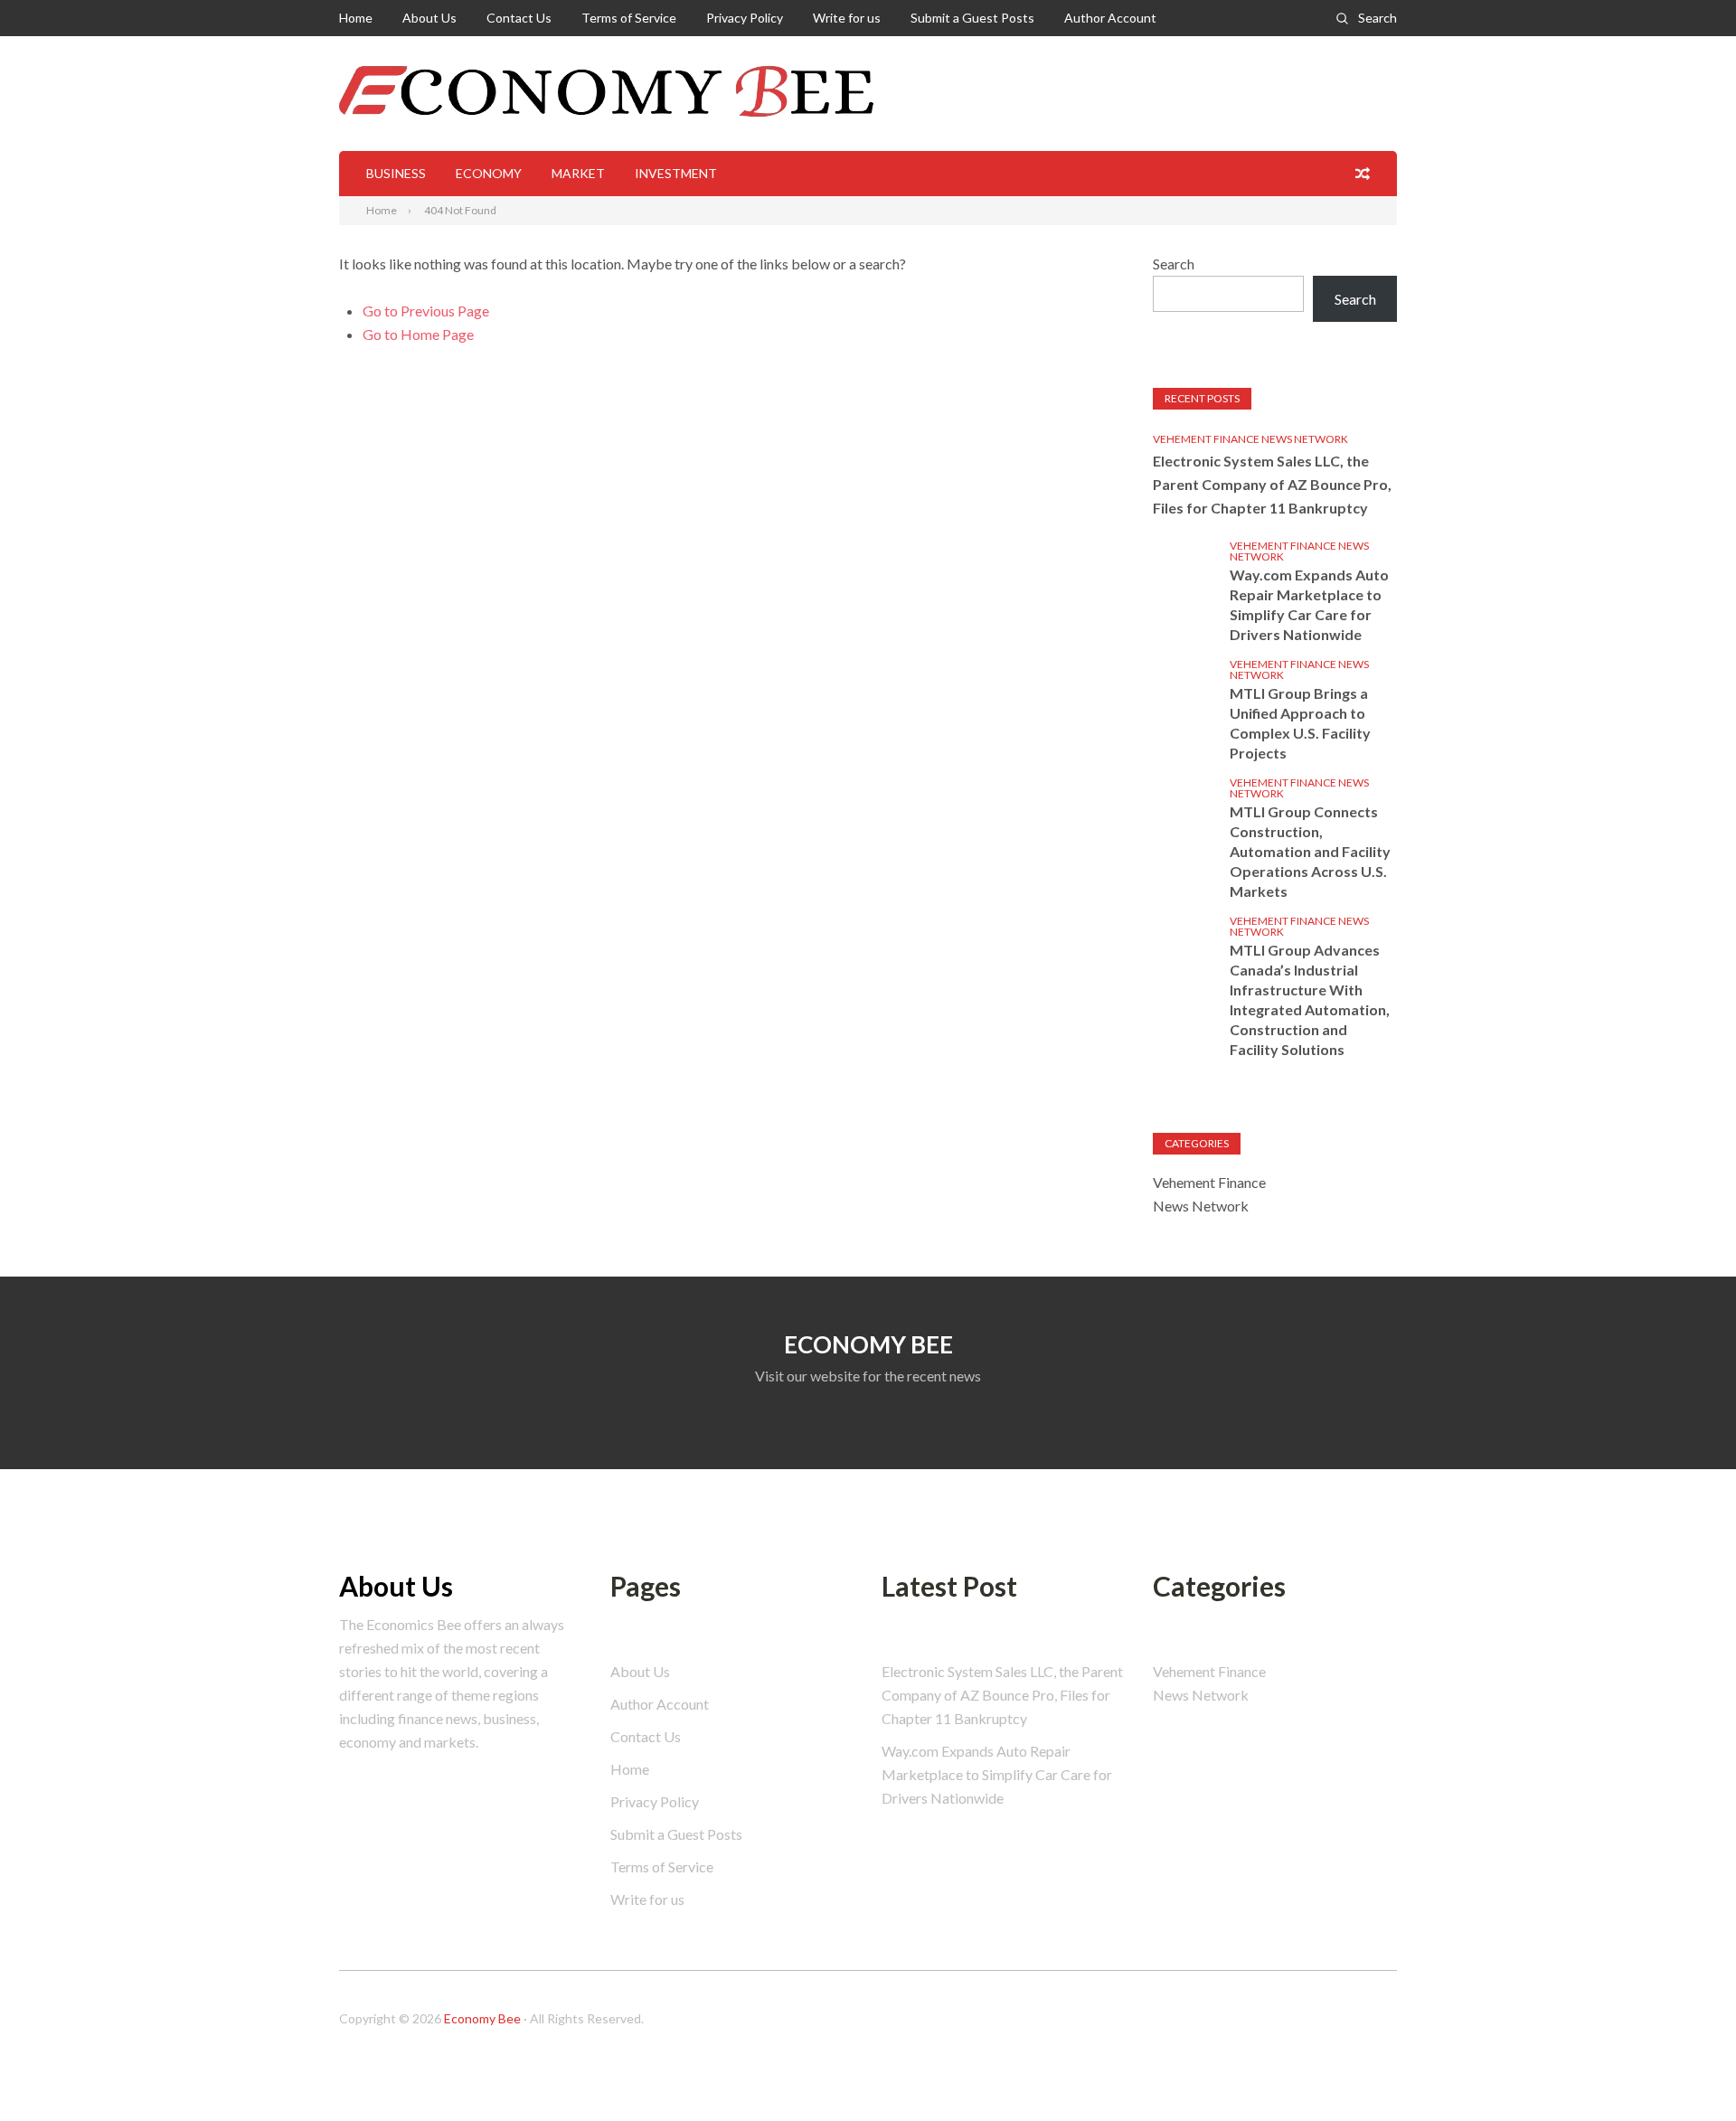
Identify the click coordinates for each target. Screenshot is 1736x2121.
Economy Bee (482, 2018)
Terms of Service (629, 18)
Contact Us (519, 18)
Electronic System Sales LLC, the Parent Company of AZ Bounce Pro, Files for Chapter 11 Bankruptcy (1272, 484)
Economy (489, 173)
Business (396, 173)
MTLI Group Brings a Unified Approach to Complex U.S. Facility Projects (1300, 723)
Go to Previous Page (426, 311)
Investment (676, 173)
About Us (429, 18)
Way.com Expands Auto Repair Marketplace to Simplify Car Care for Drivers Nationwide (1309, 604)
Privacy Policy (745, 18)
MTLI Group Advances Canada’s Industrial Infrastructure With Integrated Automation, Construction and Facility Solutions (1310, 999)
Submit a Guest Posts (972, 18)
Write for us (847, 18)
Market (578, 173)
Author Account (1110, 18)
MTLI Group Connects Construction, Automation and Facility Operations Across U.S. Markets (1310, 851)
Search (1377, 18)
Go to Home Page (418, 334)
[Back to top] (1685, 2070)
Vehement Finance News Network (1250, 439)
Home (356, 18)
